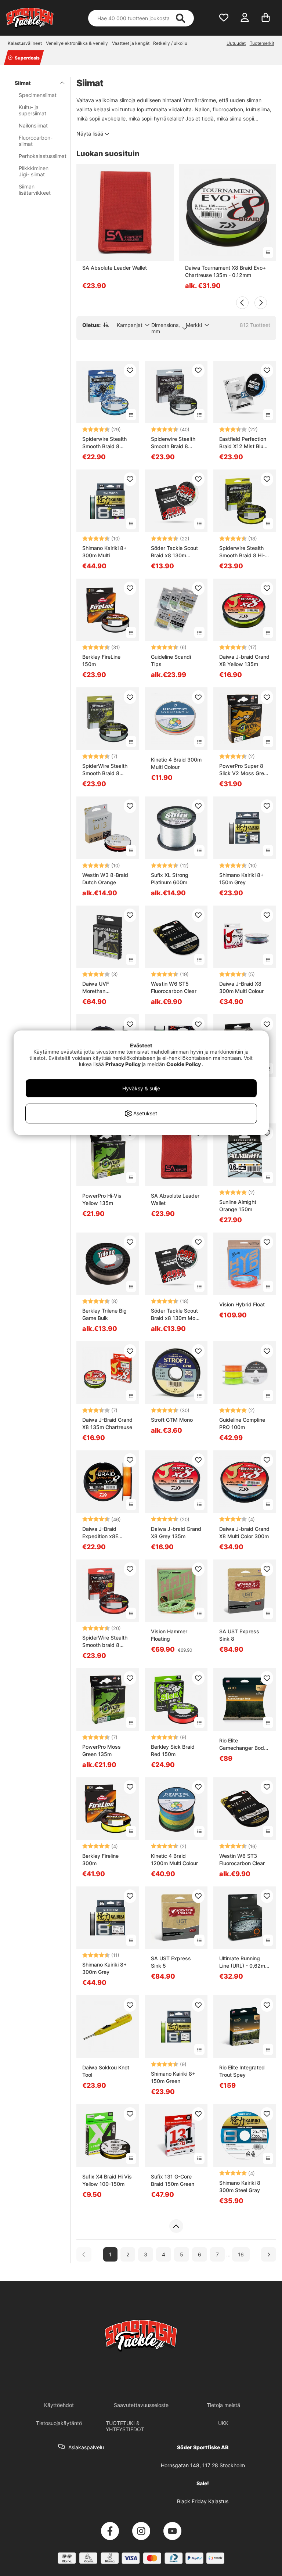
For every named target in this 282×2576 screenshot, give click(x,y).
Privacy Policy (123, 1064)
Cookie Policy (184, 1064)
